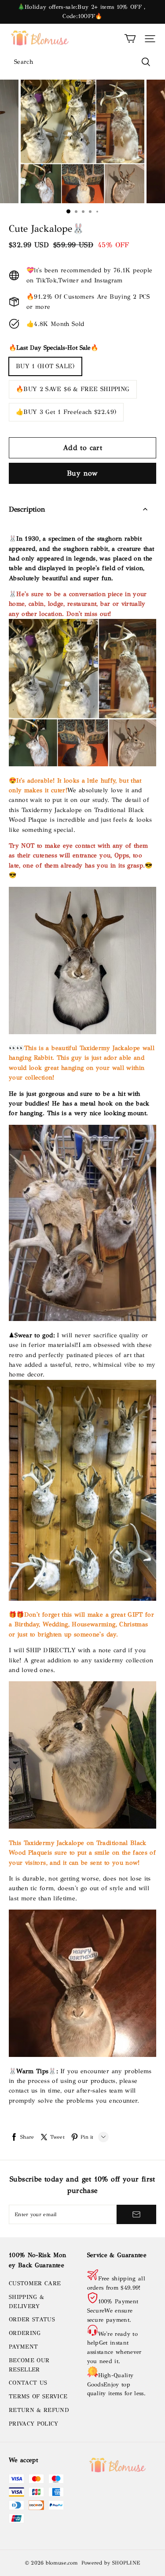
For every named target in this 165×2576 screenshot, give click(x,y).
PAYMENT (23, 2347)
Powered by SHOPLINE (111, 2563)
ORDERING (25, 2333)
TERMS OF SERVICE (38, 2397)
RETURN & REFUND (39, 2410)
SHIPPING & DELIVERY (26, 2302)
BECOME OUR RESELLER (29, 2365)
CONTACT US (28, 2383)
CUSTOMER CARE (35, 2283)
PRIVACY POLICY (34, 2424)
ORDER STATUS (32, 2320)
